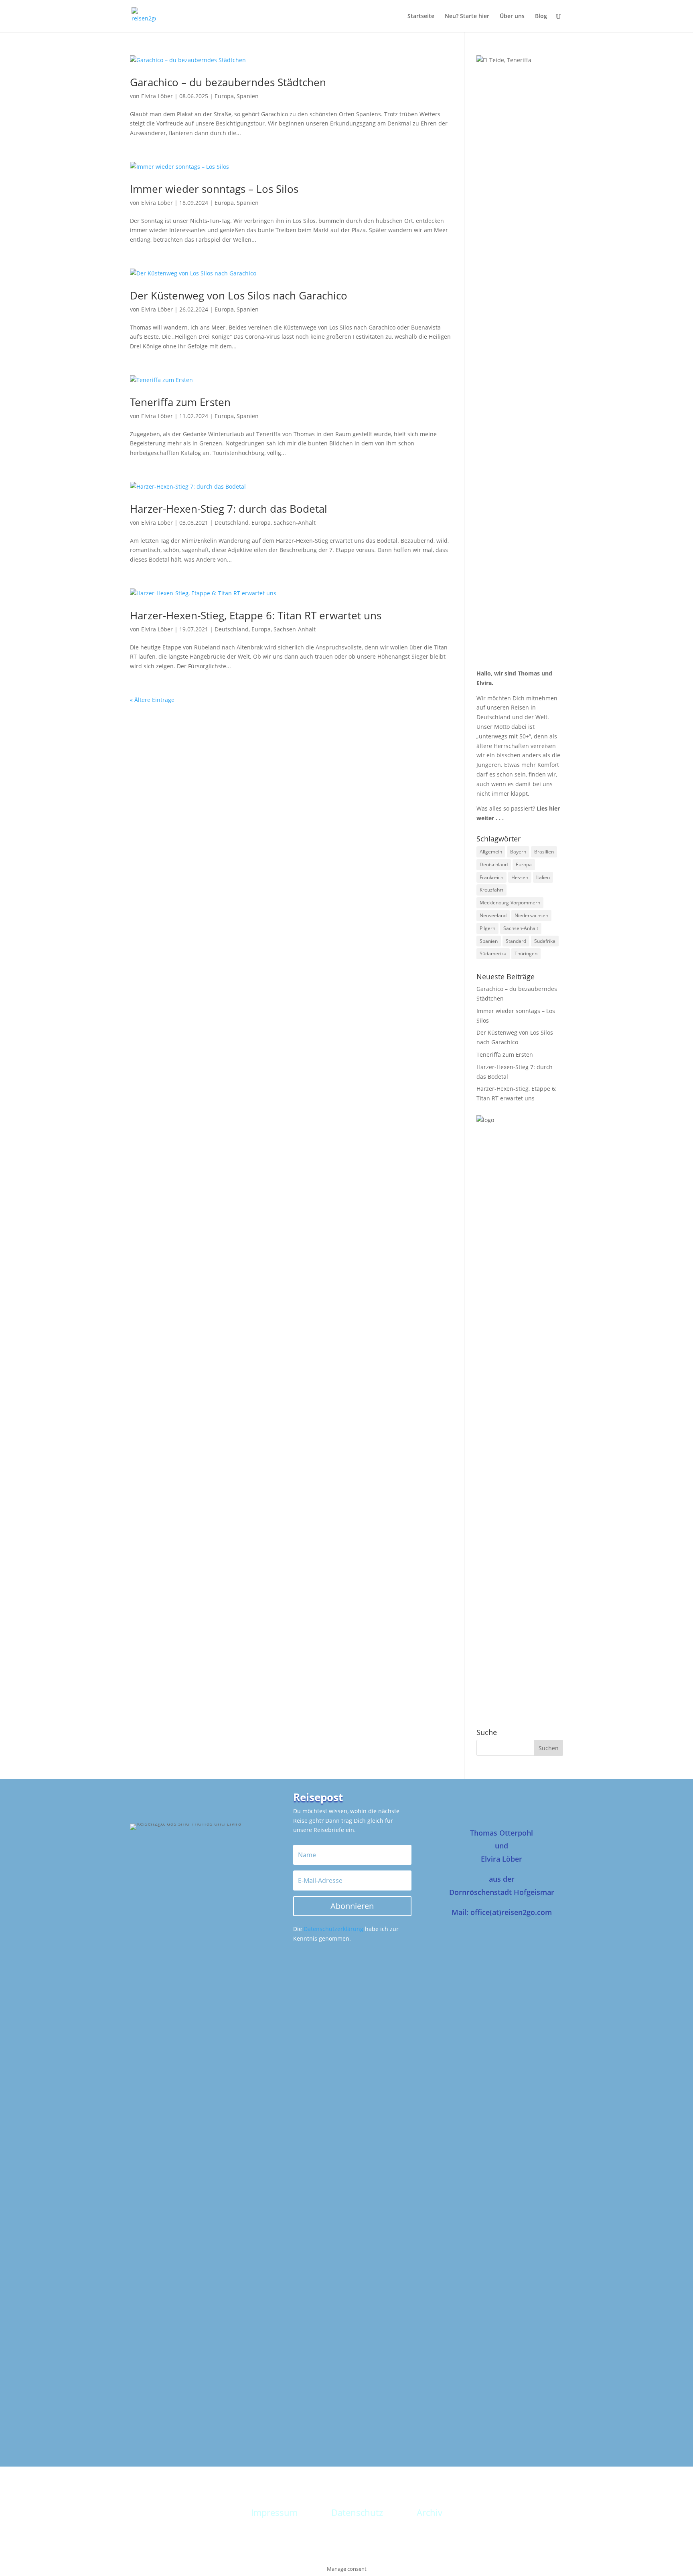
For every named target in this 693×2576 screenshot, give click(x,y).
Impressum (274, 2512)
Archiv (430, 2512)
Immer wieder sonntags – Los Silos (214, 189)
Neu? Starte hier (467, 16)
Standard (516, 941)
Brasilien (544, 852)
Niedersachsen (531, 915)
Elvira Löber (157, 96)
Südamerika (493, 953)
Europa (224, 96)
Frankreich (491, 877)
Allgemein (491, 852)
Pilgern (487, 928)
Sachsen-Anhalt (295, 523)
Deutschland (232, 523)
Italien (543, 877)
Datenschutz (357, 2512)
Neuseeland (493, 915)
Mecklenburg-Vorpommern (510, 903)
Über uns (512, 16)
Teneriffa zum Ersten (180, 402)
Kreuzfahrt (491, 890)
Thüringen (526, 953)
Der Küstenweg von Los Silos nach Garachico (239, 295)
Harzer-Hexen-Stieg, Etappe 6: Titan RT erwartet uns (256, 615)
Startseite (421, 16)
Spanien (248, 96)
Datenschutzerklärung (333, 1929)
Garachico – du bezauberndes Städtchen (228, 82)
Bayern (518, 852)
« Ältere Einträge (152, 700)
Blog (541, 16)
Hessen (520, 877)
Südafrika (545, 941)
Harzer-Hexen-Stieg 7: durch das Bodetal (229, 509)
